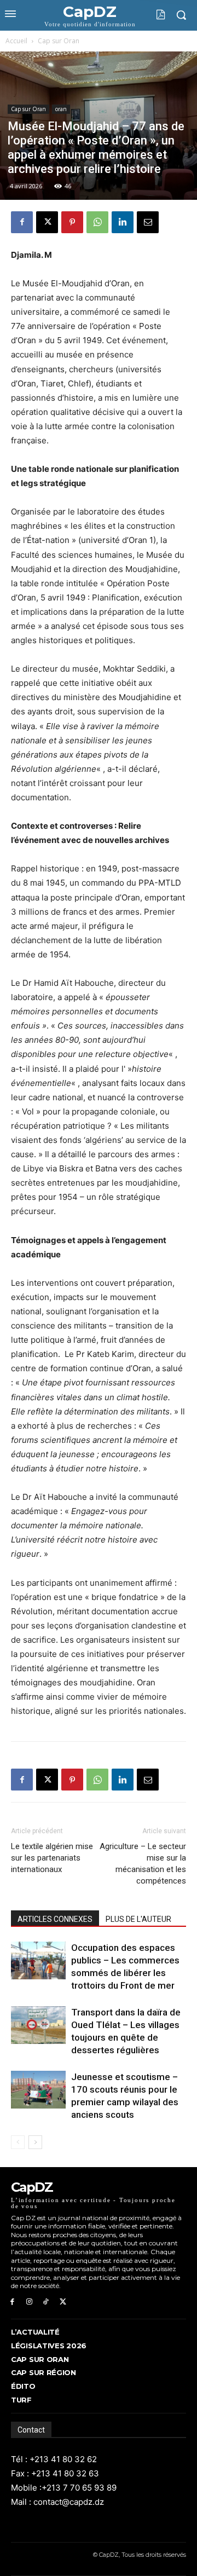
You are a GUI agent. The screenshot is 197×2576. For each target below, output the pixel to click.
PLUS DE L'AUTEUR (138, 1919)
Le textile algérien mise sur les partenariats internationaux (52, 1858)
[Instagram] (29, 2302)
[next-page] (35, 2142)
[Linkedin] (123, 222)
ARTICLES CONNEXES (55, 1919)
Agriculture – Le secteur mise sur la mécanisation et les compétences (143, 1864)
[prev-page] (18, 2142)
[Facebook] (22, 222)
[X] (47, 222)
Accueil (16, 41)
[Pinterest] (72, 222)
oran (61, 109)
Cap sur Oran (59, 41)
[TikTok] (46, 2302)
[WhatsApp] (97, 222)
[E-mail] (148, 222)
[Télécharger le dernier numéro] (152, 15)
